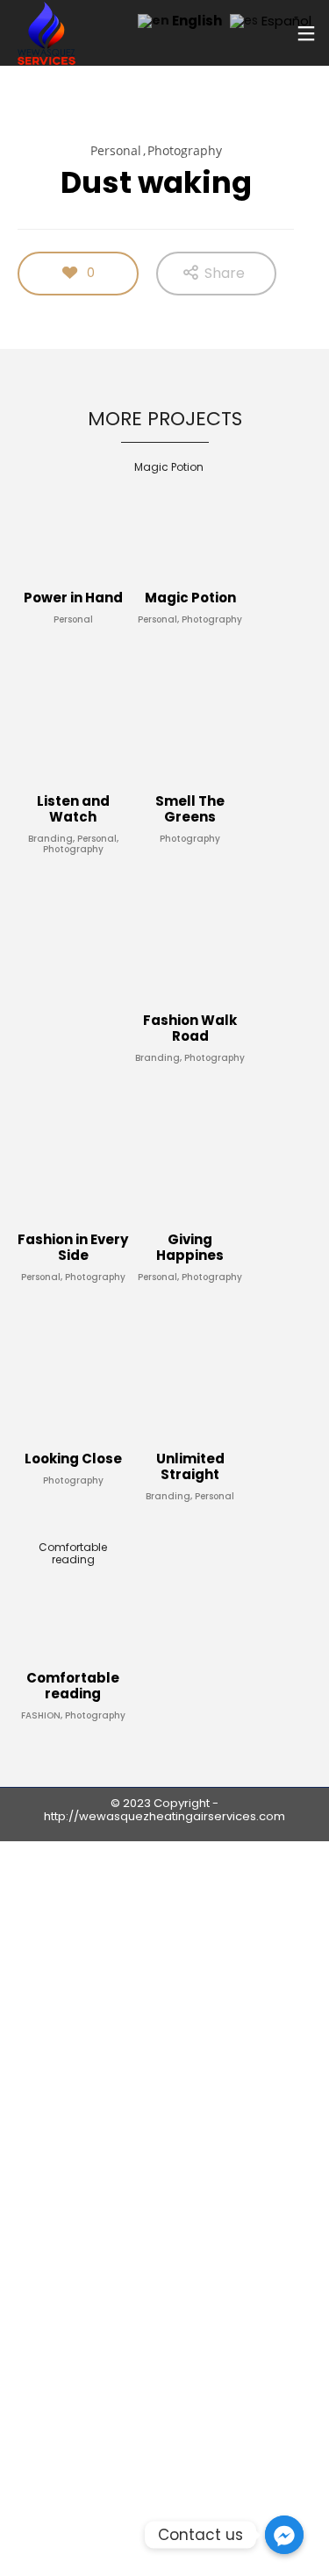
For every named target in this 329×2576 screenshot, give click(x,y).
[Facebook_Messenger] (284, 2535)
